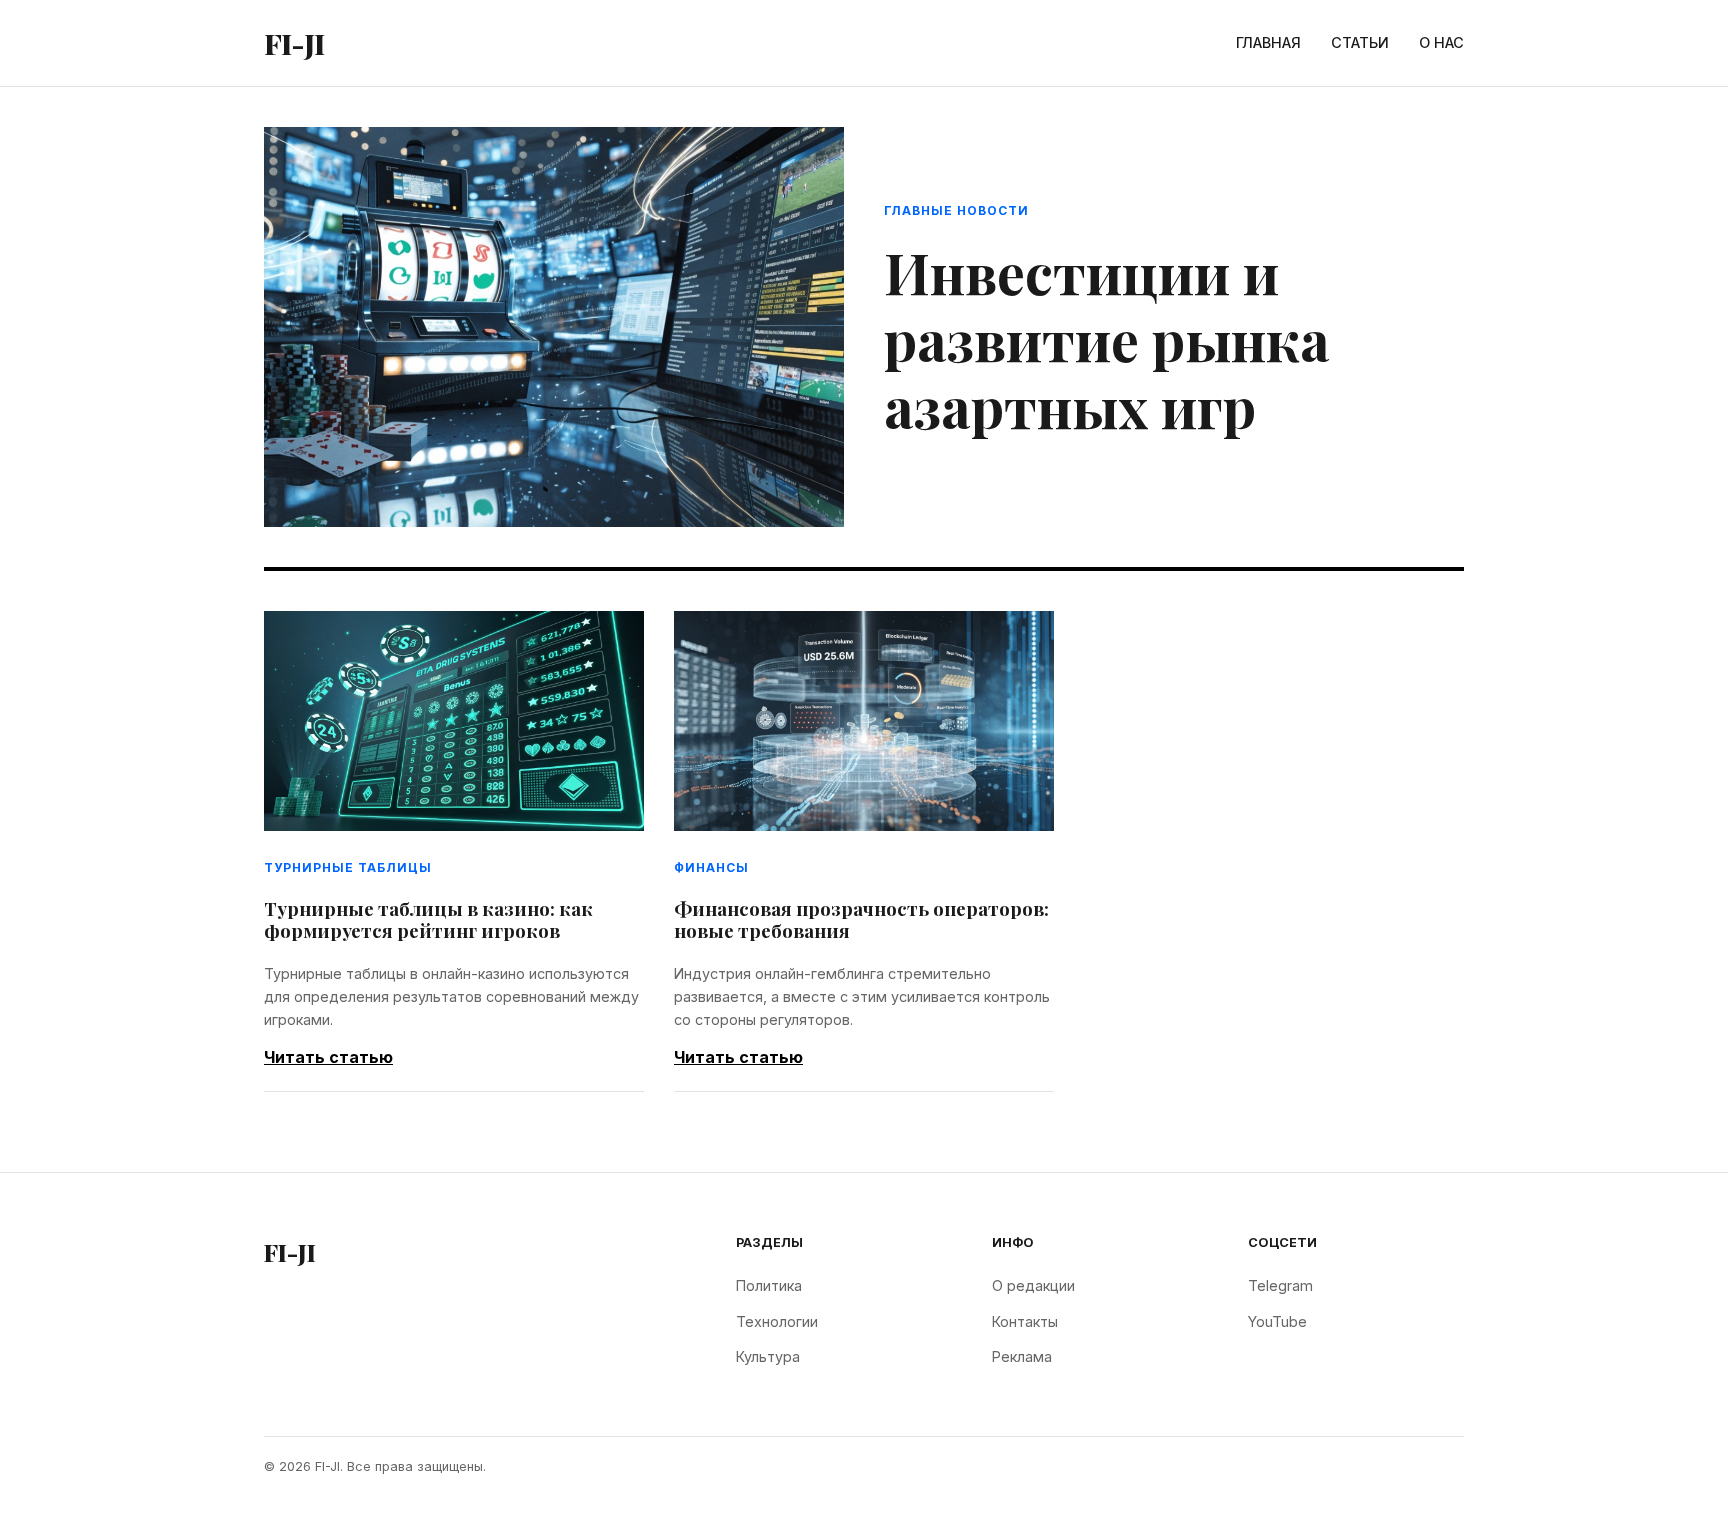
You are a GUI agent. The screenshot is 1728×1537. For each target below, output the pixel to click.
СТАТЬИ (1360, 42)
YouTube (1277, 1321)
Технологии (777, 1321)
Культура (768, 1356)
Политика (769, 1285)
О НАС (1441, 42)
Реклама (1022, 1356)
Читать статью (328, 1057)
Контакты (1025, 1321)
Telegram (1280, 1285)
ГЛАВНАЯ (1268, 42)
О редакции (1033, 1285)
